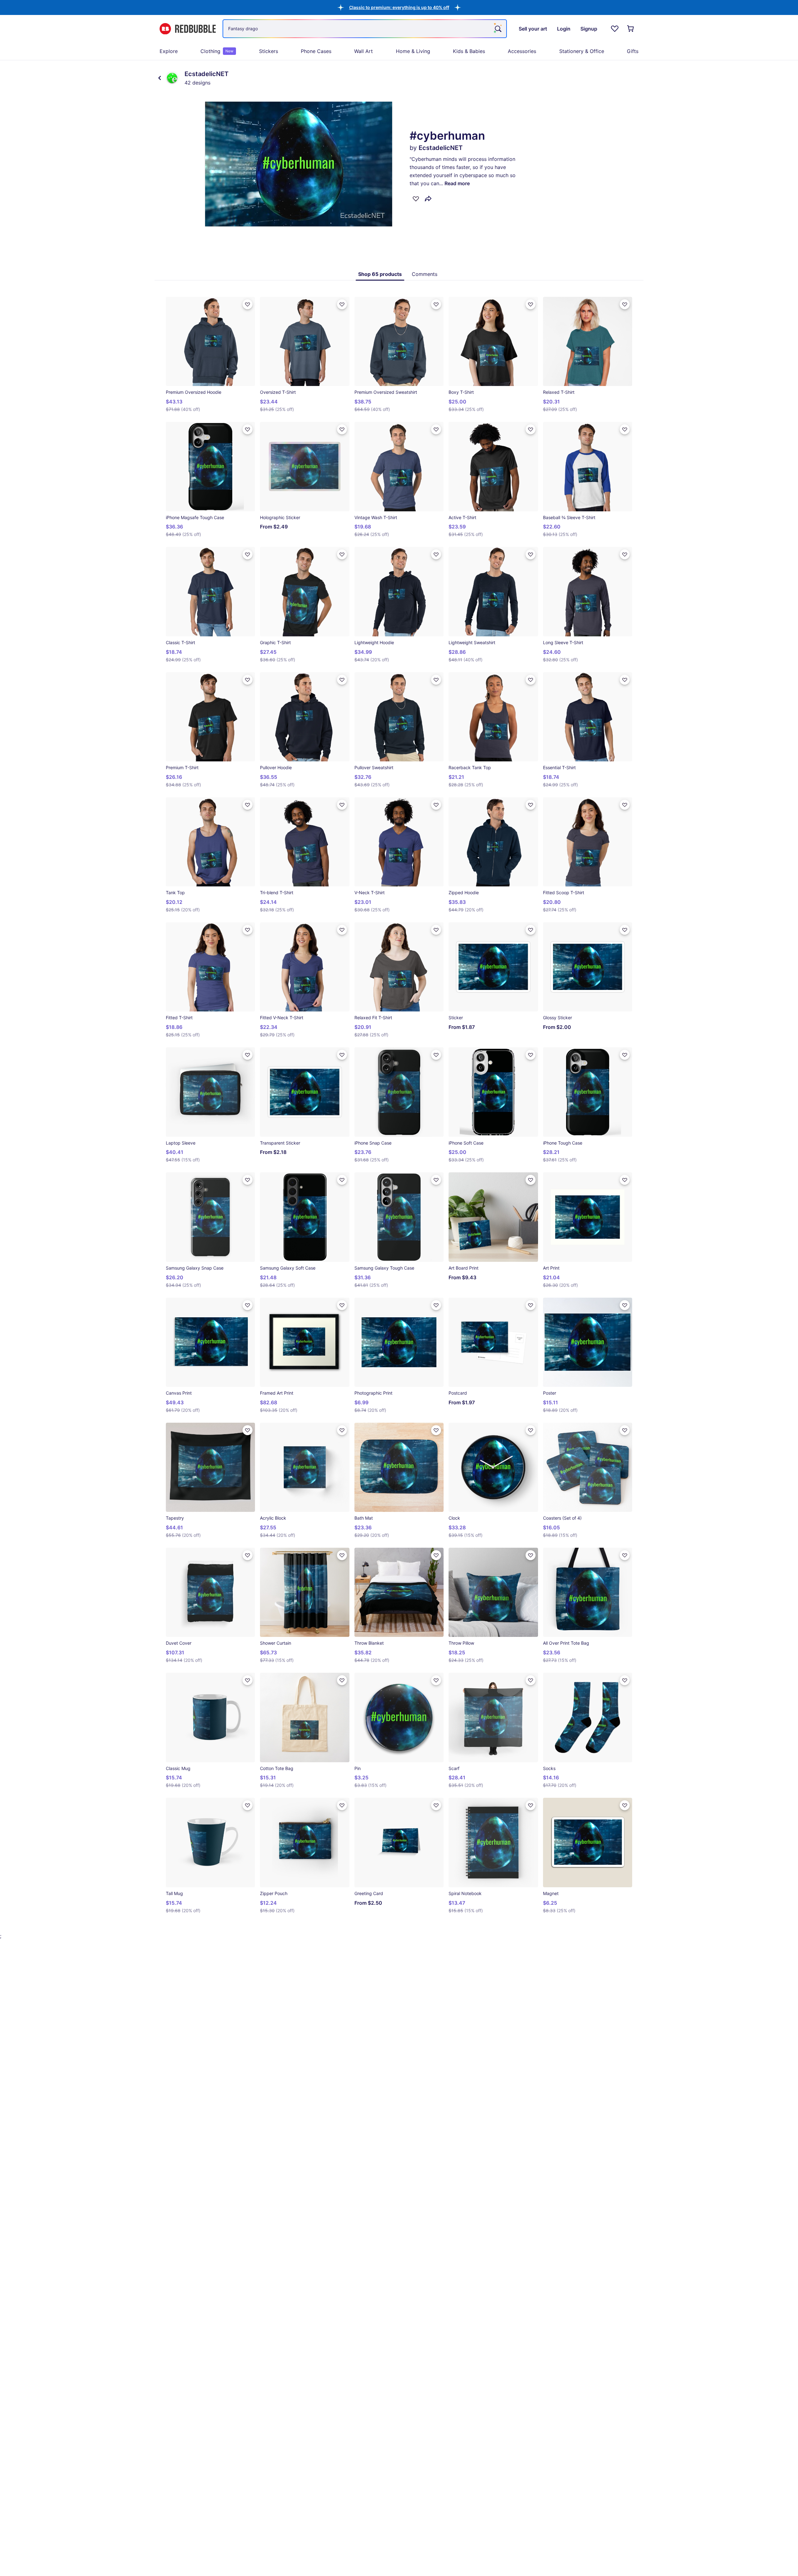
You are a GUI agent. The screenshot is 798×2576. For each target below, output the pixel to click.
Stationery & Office (582, 51)
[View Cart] (631, 29)
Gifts (633, 51)
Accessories (522, 51)
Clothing (217, 51)
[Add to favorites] (416, 199)
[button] (399, 7)
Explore (169, 51)
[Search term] (498, 29)
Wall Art (363, 51)
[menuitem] (169, 51)
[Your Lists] (615, 29)
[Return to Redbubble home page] (188, 29)
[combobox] (365, 29)
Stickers (269, 51)
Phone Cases (316, 51)
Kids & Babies (469, 51)
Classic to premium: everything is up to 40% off (399, 7)
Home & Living (413, 51)
